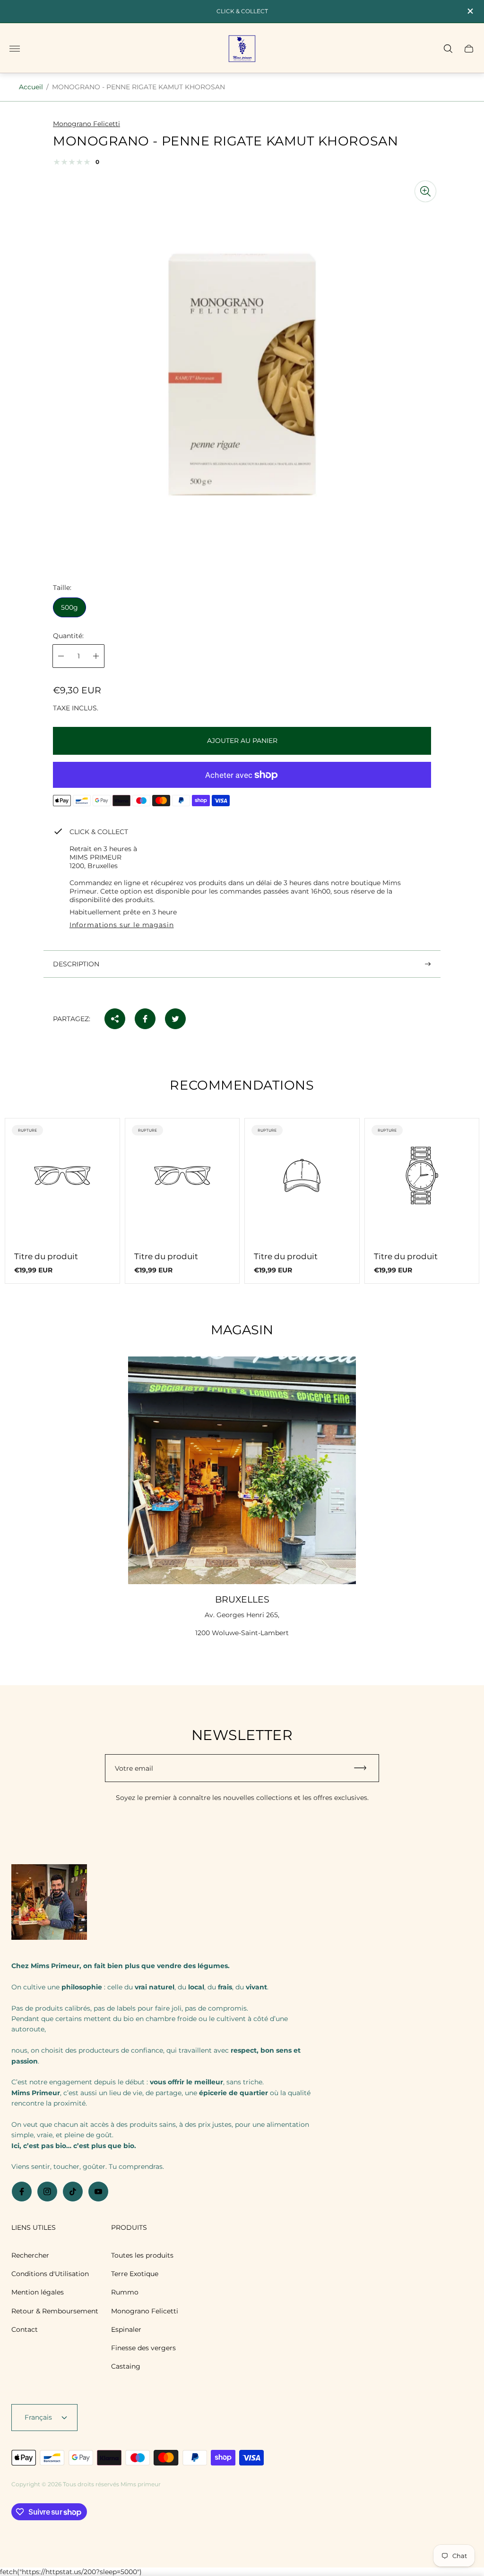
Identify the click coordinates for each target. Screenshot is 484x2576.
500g (69, 607)
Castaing (126, 2366)
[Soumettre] (364, 1768)
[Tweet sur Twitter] (175, 1019)
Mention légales (38, 2292)
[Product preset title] (62, 1176)
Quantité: (68, 636)
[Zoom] (425, 191)
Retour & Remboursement (55, 2311)
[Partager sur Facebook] (145, 1019)
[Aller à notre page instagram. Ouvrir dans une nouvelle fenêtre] (47, 2192)
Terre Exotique (135, 2274)
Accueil (31, 87)
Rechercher (30, 2255)
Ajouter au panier (242, 741)
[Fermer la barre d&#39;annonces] (470, 11)
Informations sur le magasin (122, 925)
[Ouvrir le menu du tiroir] (15, 49)
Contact (25, 2329)
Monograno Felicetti (145, 2311)
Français (38, 2417)
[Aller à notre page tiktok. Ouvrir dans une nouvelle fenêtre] (73, 2192)
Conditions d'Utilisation (50, 2274)
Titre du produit (46, 1256)
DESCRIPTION (76, 964)
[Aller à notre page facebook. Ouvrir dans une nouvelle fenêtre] (22, 2192)
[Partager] (115, 1019)
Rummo (125, 2292)
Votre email (134, 1768)
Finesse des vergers (143, 2348)
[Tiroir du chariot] (469, 49)
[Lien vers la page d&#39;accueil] (49, 1903)
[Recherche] (448, 49)
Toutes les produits (142, 2255)
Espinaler (126, 2329)
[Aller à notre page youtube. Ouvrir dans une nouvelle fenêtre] (98, 2192)
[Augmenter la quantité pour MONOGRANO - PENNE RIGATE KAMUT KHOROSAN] (96, 656)
